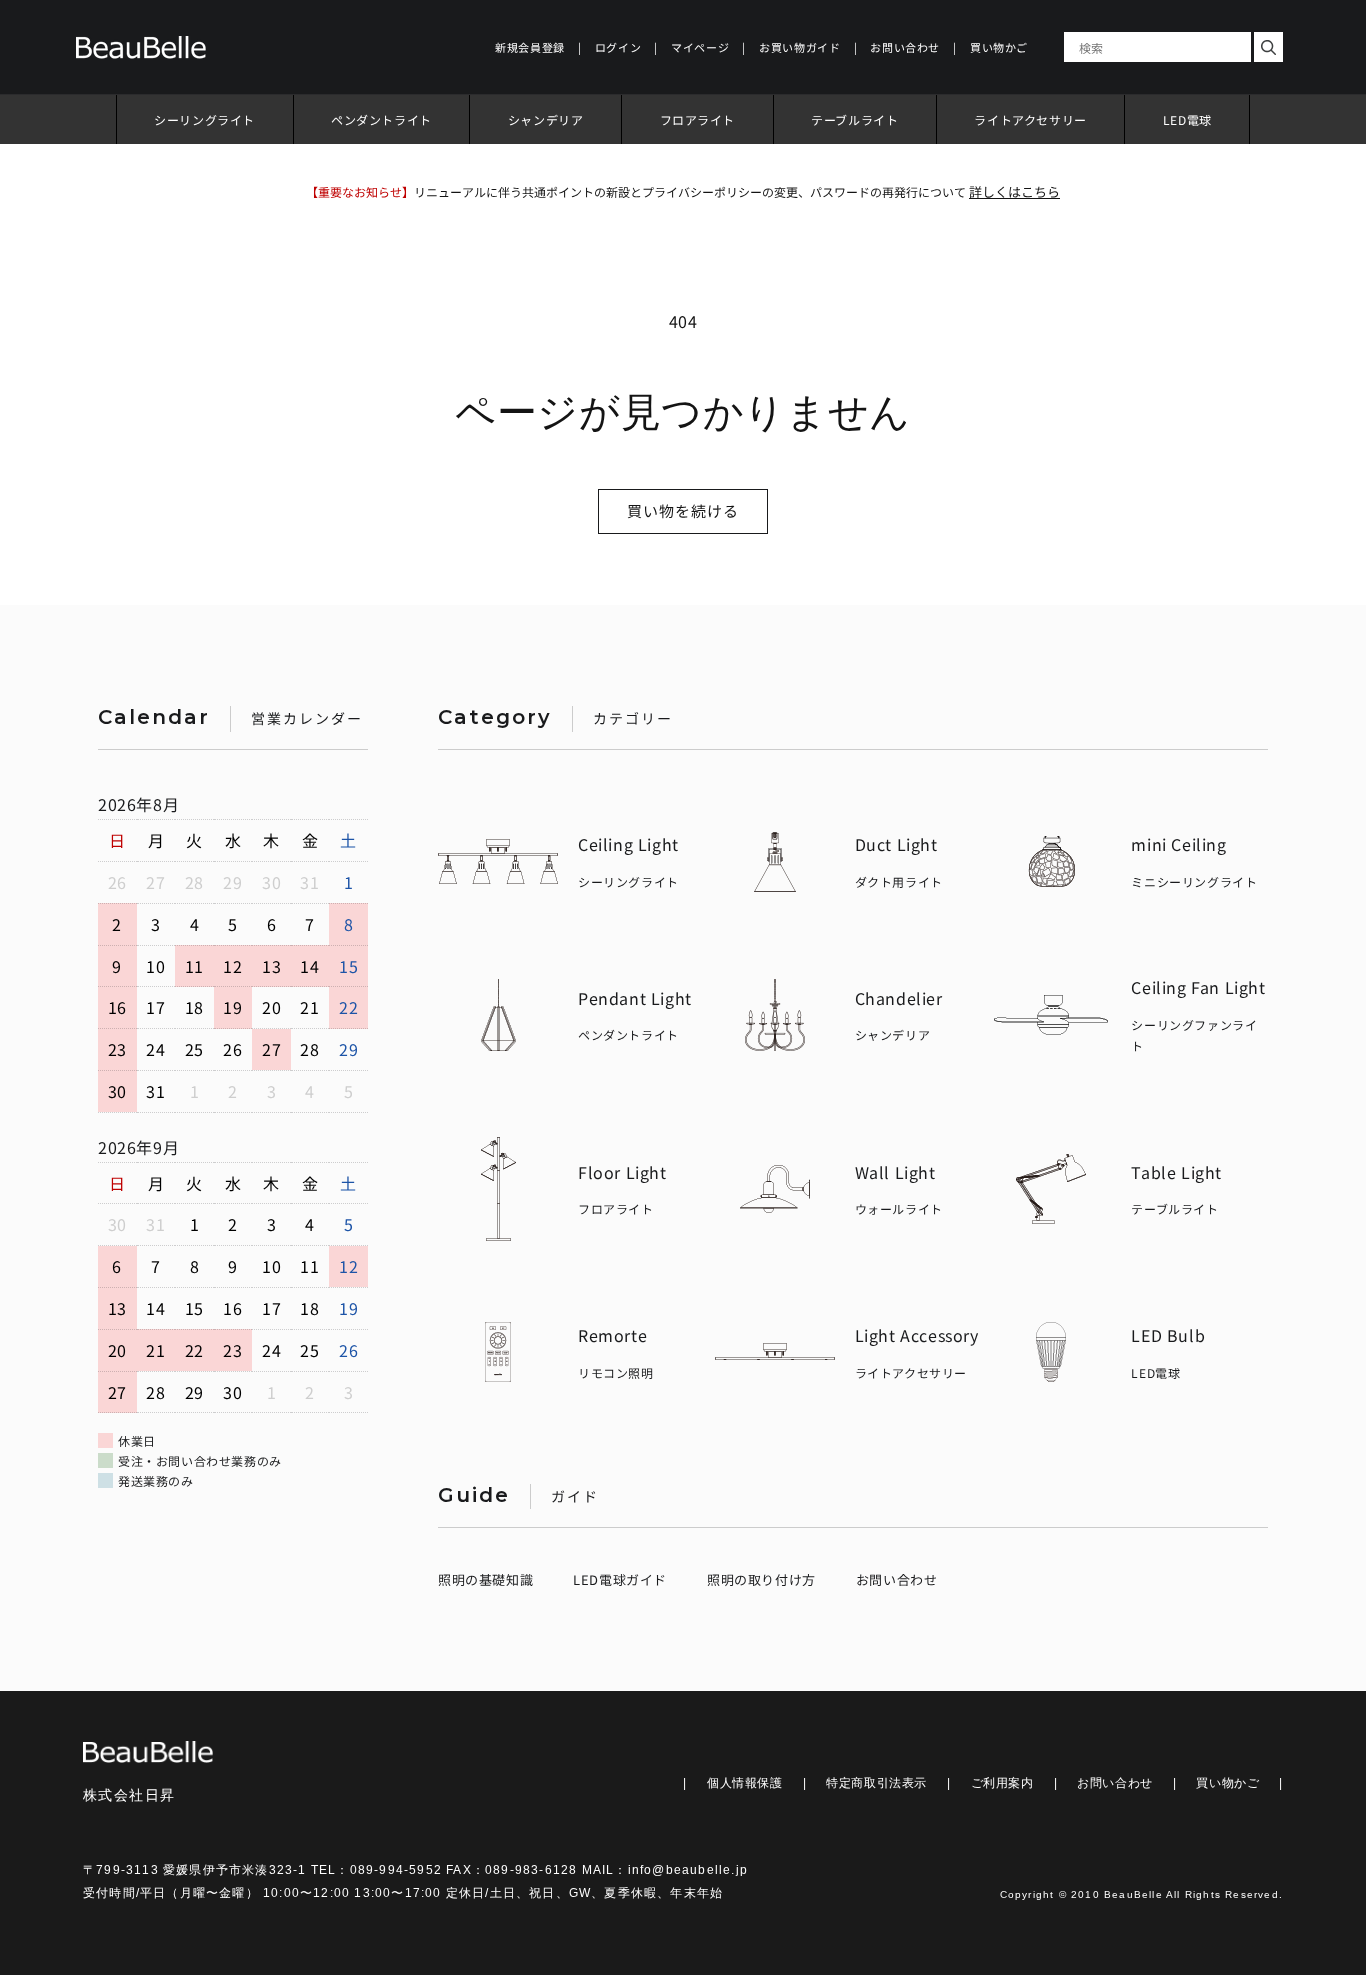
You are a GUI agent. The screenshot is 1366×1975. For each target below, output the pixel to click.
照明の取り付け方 (761, 1579)
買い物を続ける (683, 510)
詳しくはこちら (1014, 191)
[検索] (1268, 47)
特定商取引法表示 (876, 1783)
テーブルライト (854, 119)
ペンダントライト (381, 119)
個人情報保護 (745, 1783)
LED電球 (1187, 119)
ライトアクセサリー (1030, 119)
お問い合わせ (897, 1579)
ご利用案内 (1002, 1783)
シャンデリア (546, 119)
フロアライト (698, 119)
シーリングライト (204, 119)
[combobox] (1157, 47)
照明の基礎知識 (485, 1579)
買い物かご (1227, 1783)
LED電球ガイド (620, 1579)
